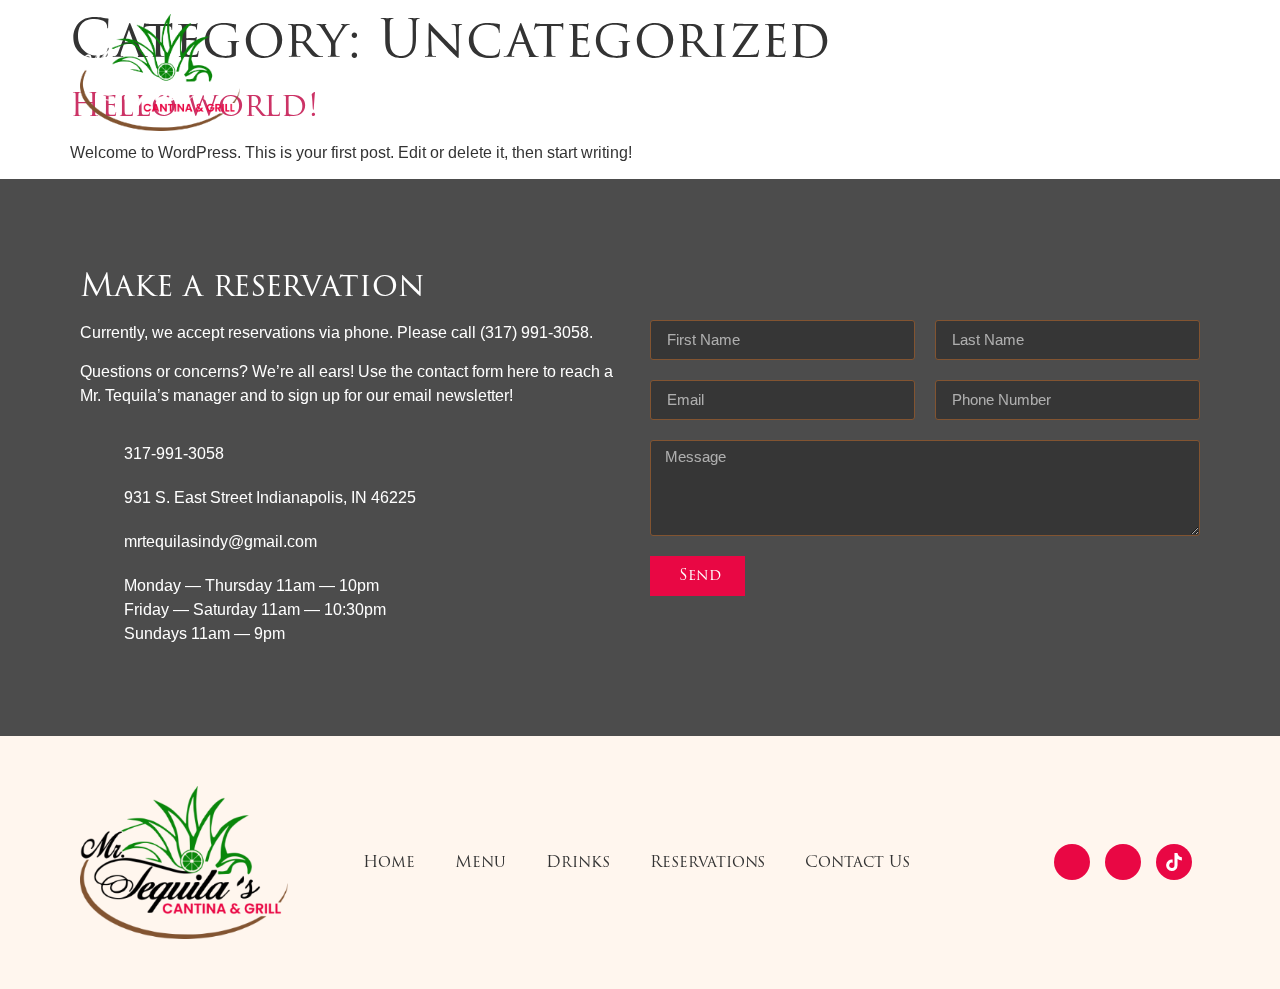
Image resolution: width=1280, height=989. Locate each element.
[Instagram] (1123, 862)
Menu (559, 72)
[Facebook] (1072, 862)
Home (468, 72)
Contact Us (936, 72)
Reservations (786, 72)
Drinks (657, 72)
